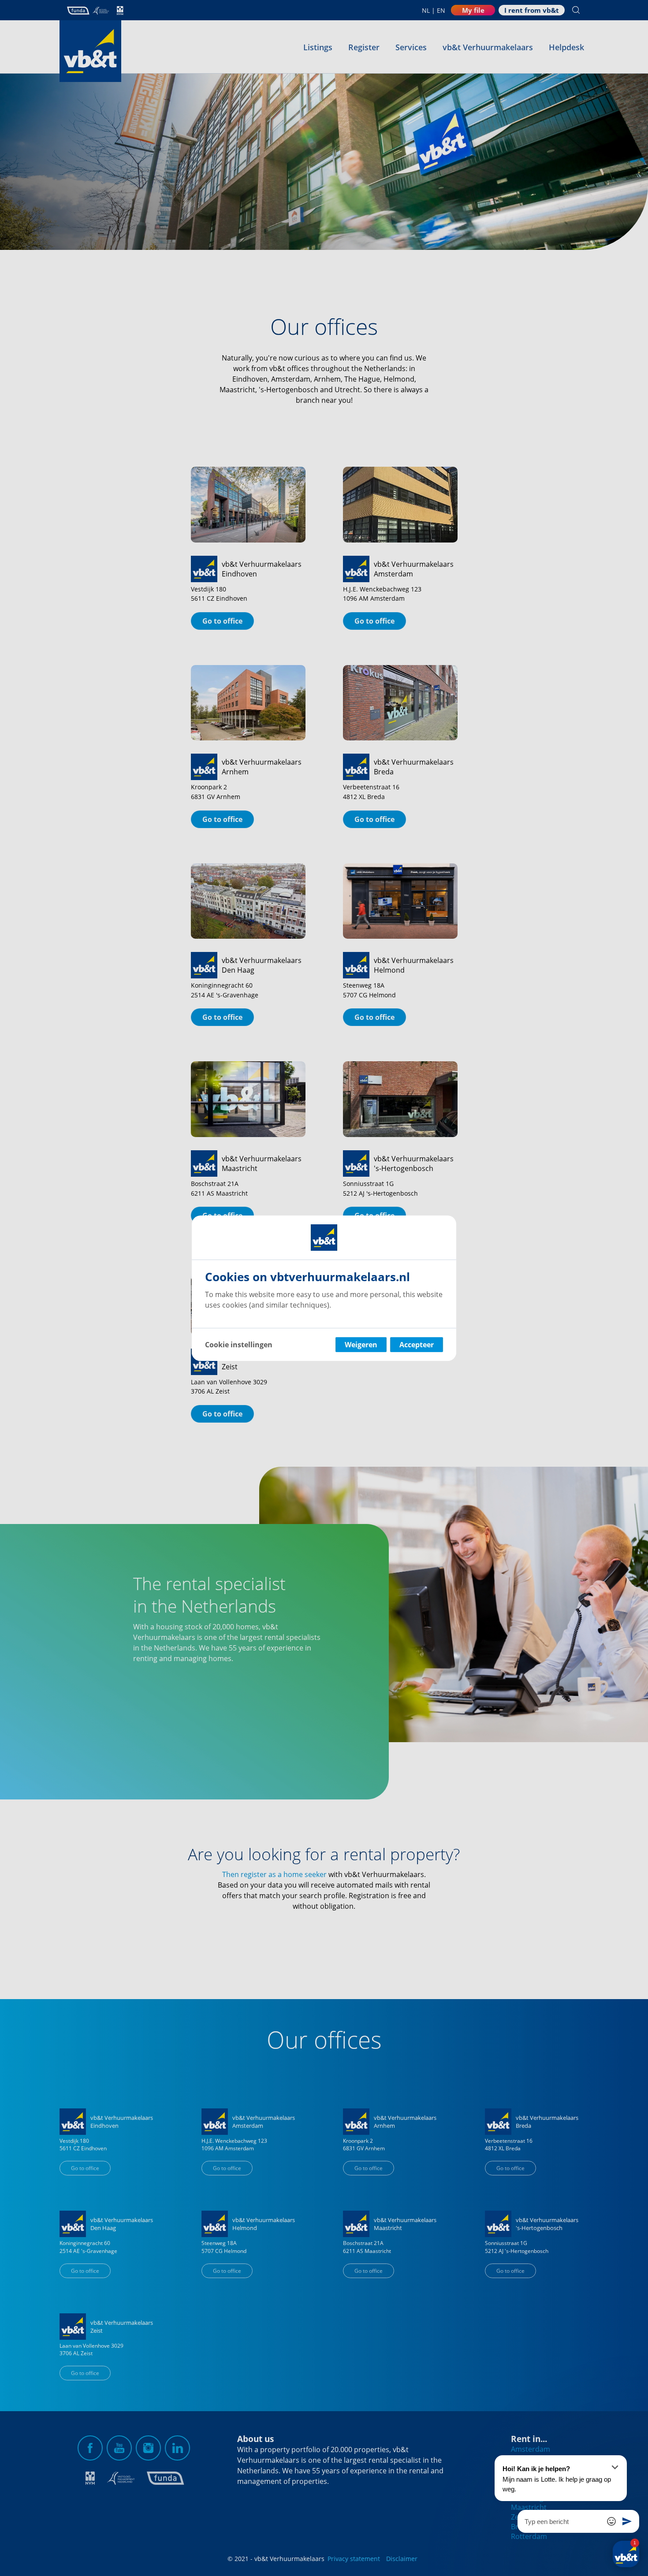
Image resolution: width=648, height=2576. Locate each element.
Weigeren (361, 1345)
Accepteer (417, 1345)
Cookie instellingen (239, 1345)
